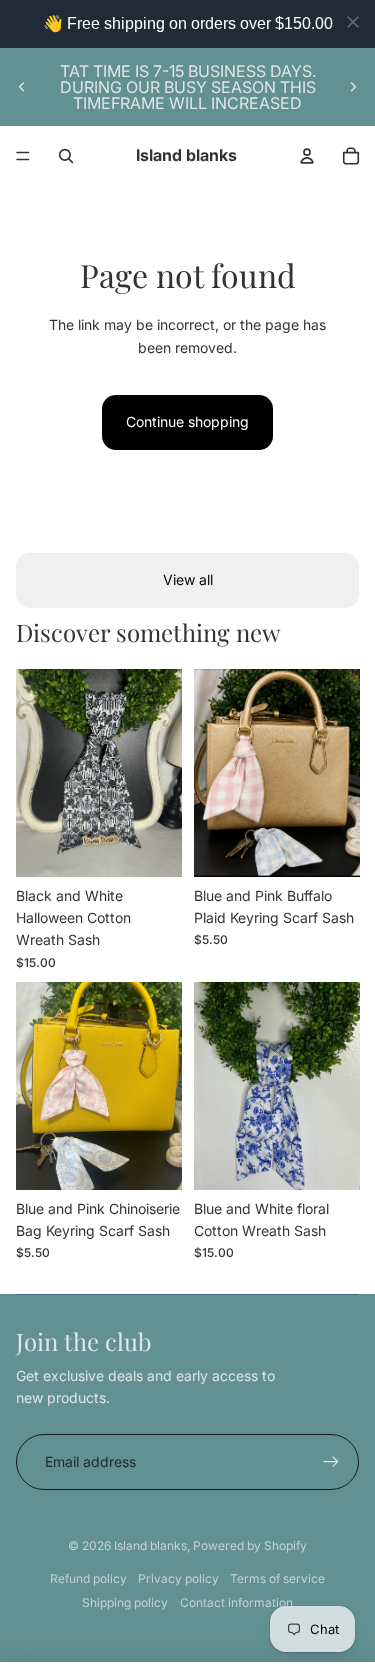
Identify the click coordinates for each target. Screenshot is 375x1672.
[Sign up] (331, 1462)
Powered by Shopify (250, 1545)
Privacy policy (178, 1578)
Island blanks (150, 1545)
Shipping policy (125, 1602)
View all (188, 579)
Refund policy (88, 1578)
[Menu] (23, 156)
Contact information (236, 1602)
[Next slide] (353, 87)
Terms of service (277, 1578)
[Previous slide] (22, 87)
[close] (353, 22)
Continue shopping (187, 421)
